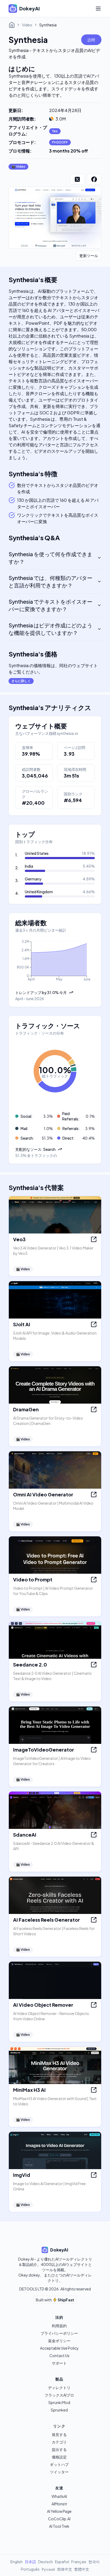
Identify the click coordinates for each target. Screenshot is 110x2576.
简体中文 (65, 2569)
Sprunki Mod (59, 2402)
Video (27, 25)
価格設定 (59, 2457)
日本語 (30, 2562)
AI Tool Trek (59, 2526)
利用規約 (59, 2326)
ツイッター (59, 2472)
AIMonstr (59, 2504)
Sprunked (59, 2410)
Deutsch (46, 2562)
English (17, 2562)
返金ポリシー (59, 2341)
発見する (59, 2434)
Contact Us (59, 2355)
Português (30, 2569)
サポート (59, 2363)
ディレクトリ (59, 2387)
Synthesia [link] (48, 25)
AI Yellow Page (59, 2511)
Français (79, 2562)
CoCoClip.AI (59, 2519)
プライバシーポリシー (59, 2333)
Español (62, 2562)
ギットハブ (59, 2464)
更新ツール (89, 255)
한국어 (94, 2562)
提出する (59, 2449)
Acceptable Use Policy (59, 2348)
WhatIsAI (59, 2496)
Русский (48, 2569)
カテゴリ (59, 2442)
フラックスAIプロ (59, 2395)
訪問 (91, 40)
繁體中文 (82, 2569)
